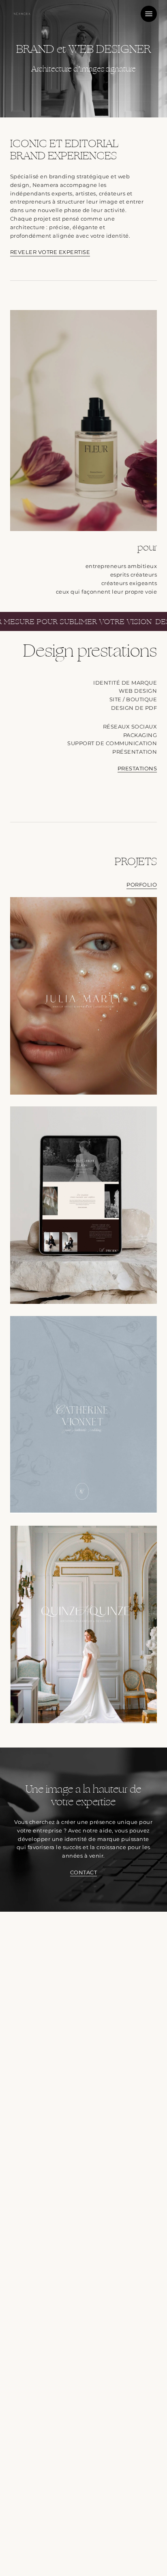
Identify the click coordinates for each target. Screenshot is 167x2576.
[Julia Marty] (86, 998)
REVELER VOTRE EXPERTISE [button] (50, 252)
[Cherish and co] (86, 1207)
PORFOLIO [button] (142, 885)
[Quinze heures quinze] (86, 1626)
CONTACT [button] (84, 1872)
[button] (149, 14)
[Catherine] (86, 1417)
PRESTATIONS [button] (137, 768)
